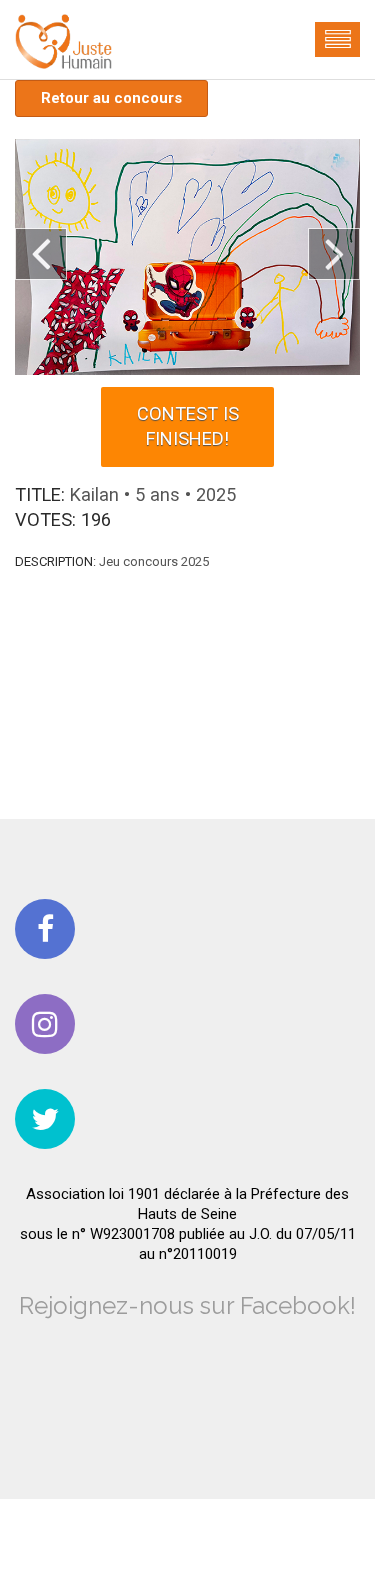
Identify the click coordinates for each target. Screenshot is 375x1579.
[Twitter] (45, 1119)
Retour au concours (111, 98)
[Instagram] (45, 1024)
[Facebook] (45, 929)
